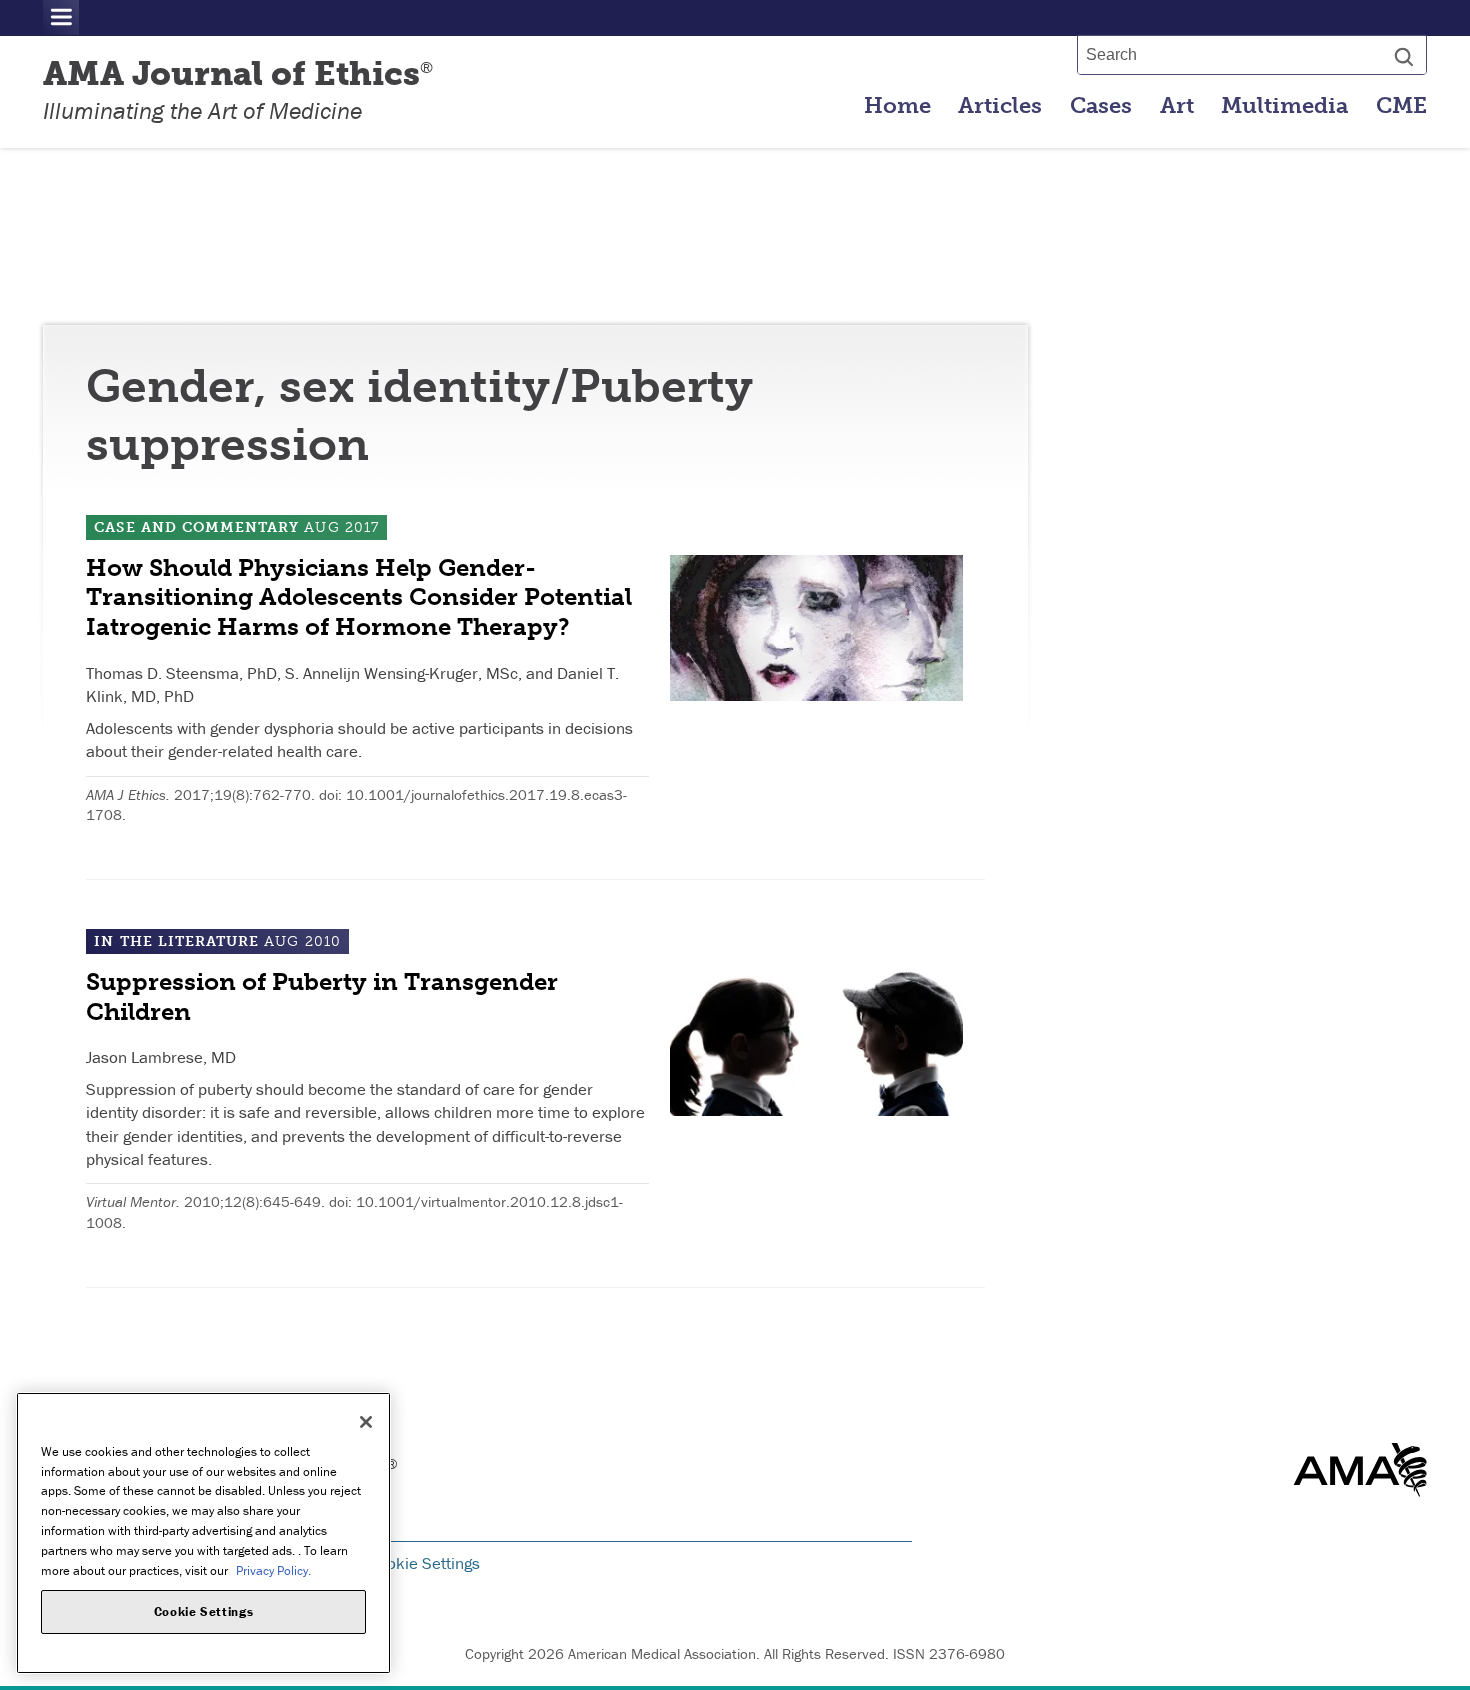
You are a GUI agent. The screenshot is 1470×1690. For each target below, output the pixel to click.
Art (1177, 106)
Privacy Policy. (273, 1569)
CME (1401, 106)
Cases (1101, 106)
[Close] (366, 1422)
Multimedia (1284, 106)
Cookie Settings (424, 1563)
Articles (1000, 106)
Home (897, 106)
